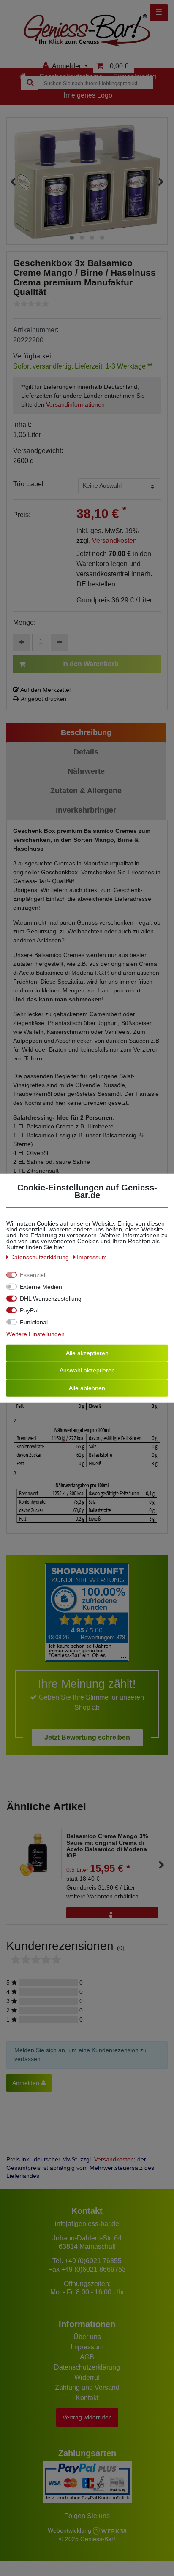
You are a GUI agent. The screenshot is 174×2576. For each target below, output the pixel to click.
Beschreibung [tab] (86, 732)
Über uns (87, 2337)
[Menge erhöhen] (22, 642)
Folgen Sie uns (87, 2516)
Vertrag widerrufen (87, 2417)
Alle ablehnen (87, 1388)
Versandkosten (114, 541)
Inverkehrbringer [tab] (86, 810)
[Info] (112, 1917)
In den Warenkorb (90, 664)
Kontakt (87, 2398)
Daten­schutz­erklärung (40, 1257)
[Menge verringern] (60, 642)
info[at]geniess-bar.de (87, 2224)
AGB (87, 2357)
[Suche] (29, 83)
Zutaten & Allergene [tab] (86, 791)
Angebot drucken (43, 699)
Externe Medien (41, 1286)
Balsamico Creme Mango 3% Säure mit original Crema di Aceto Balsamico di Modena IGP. (107, 1846)
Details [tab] (86, 752)
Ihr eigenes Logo (87, 95)
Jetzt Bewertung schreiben (87, 1737)
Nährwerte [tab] (86, 771)
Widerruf (87, 2377)
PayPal (29, 1310)
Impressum (87, 2347)
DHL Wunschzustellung (51, 1298)
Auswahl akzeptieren (87, 1370)
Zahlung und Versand (87, 2388)
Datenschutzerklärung (87, 2367)
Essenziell (33, 1274)
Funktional (34, 1322)
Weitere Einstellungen (35, 1334)
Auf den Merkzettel (45, 690)
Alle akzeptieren (87, 1353)
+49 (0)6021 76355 (93, 2261)
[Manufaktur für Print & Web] (110, 2530)
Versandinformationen (75, 404)
